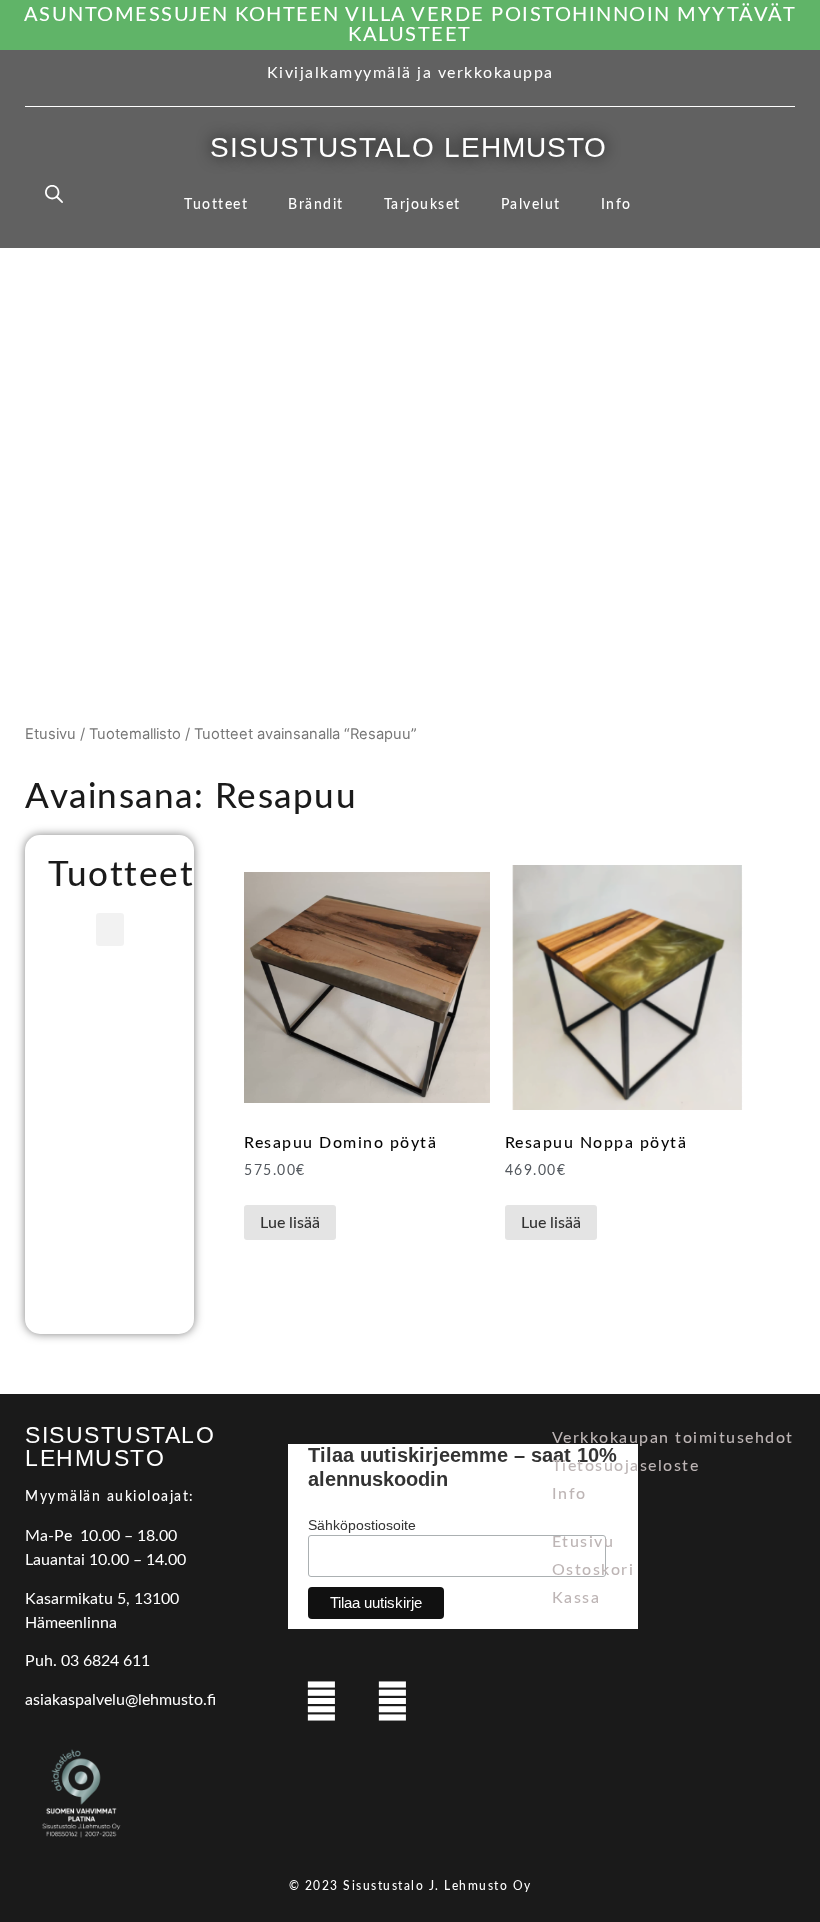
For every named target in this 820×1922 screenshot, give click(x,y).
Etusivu (50, 734)
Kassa (576, 1598)
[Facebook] (321, 1702)
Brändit (316, 205)
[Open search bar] (54, 193)
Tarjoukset (422, 205)
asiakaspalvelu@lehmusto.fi (120, 1700)
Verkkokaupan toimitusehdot (673, 1438)
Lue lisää (290, 1223)
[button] (110, 929)
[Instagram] (392, 1702)
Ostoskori (593, 1570)
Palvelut (531, 205)
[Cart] (767, 194)
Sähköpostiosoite (362, 1525)
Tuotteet (216, 205)
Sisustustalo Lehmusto (408, 147)
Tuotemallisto (135, 734)
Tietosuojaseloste (626, 1466)
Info (616, 205)
